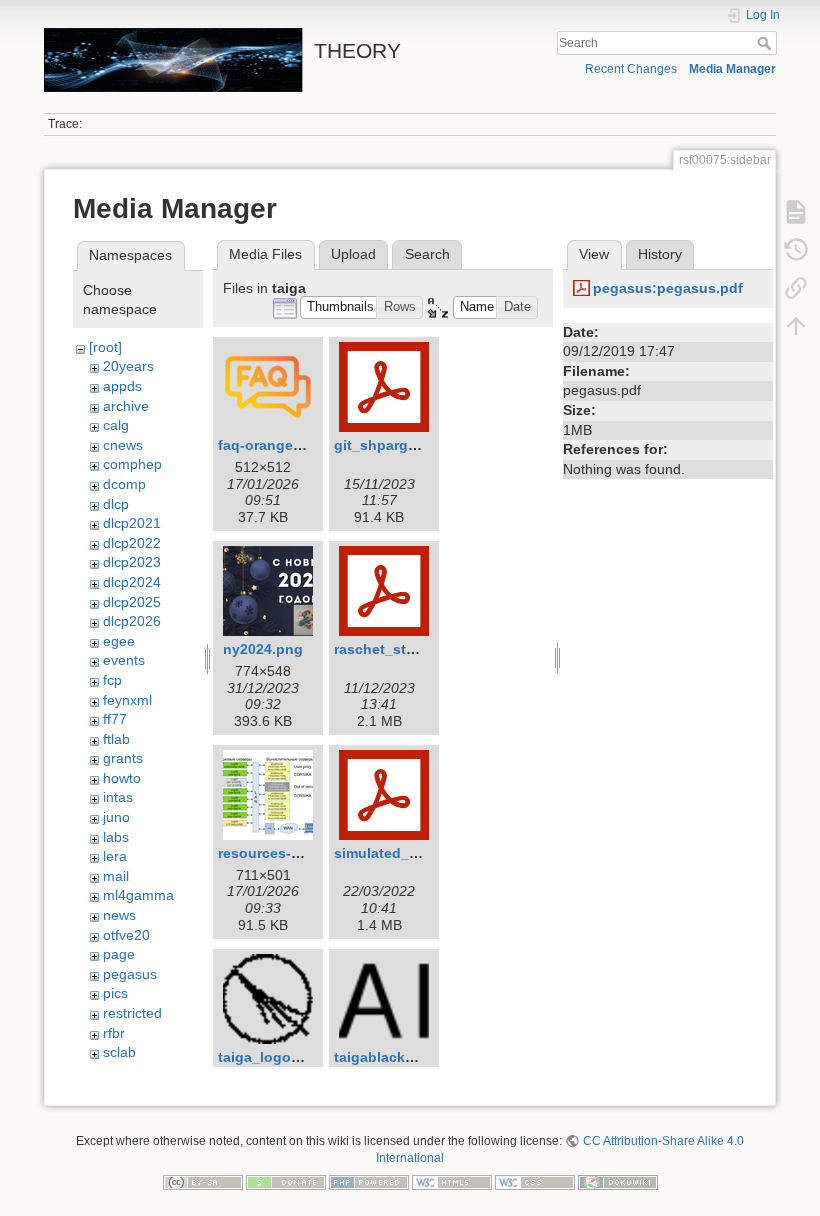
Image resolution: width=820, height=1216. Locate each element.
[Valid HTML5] (452, 1181)
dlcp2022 (132, 543)
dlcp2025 (132, 602)
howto (122, 778)
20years (128, 366)
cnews (123, 445)
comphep (132, 464)
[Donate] (286, 1181)
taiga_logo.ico (267, 1057)
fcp (112, 680)
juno (116, 817)
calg (116, 425)
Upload (353, 254)
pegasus (130, 974)
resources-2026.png (286, 853)
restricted (132, 1013)
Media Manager (732, 69)
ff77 (115, 719)
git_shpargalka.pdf (398, 445)
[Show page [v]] (796, 212)
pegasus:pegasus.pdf (668, 288)
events (124, 660)
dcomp (124, 484)
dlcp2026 (132, 621)
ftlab (116, 739)
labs (116, 837)
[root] (105, 347)
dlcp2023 (132, 562)
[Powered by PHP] (369, 1181)
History (660, 254)
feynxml (127, 700)
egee (119, 641)
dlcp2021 (132, 523)
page (119, 954)
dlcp (116, 504)
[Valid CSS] (535, 1181)
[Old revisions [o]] (796, 250)
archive (126, 406)
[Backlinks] (796, 288)
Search (766, 43)
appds (122, 386)
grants (123, 758)
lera (115, 856)
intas (118, 797)
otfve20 (126, 935)
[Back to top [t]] (796, 326)
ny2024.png (263, 649)
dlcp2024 (132, 582)
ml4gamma (138, 895)
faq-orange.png (271, 445)
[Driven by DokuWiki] (618, 1181)
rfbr (114, 1033)
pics (115, 993)
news (119, 915)
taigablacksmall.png (403, 1057)
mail (116, 876)
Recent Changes (631, 69)
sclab (119, 1052)
